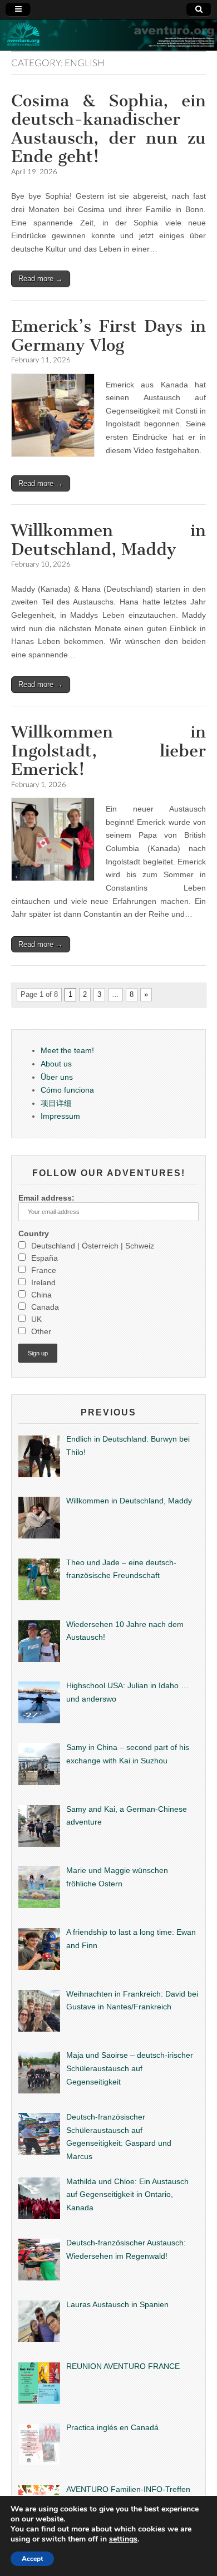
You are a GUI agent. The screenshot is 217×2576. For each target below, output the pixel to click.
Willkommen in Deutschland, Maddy (108, 540)
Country (34, 1233)
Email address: (46, 1198)
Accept (32, 2558)
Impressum (60, 1116)
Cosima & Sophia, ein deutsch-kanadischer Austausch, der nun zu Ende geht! (108, 129)
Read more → (41, 279)
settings (123, 2537)
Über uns (57, 1077)
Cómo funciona (67, 1090)
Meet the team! (67, 1050)
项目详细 (56, 1103)
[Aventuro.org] (108, 35)
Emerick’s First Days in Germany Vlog (108, 336)
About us (56, 1064)
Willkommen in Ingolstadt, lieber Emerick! (108, 751)
